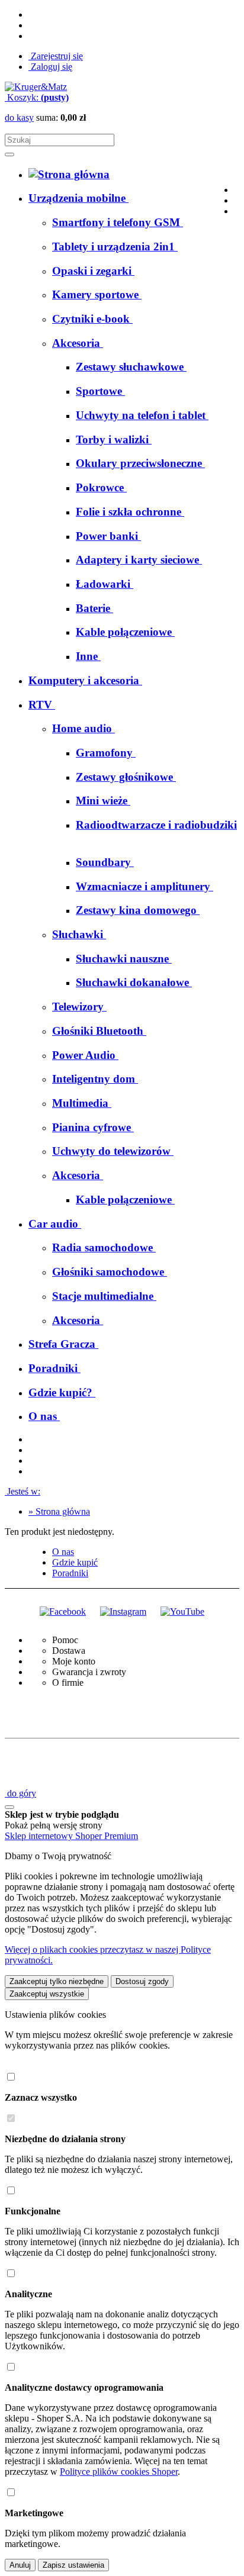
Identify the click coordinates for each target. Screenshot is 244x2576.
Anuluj (20, 2565)
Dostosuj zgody (142, 1981)
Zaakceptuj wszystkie (47, 1994)
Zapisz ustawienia (73, 2565)
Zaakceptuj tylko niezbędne (57, 1981)
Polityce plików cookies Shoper (119, 2472)
